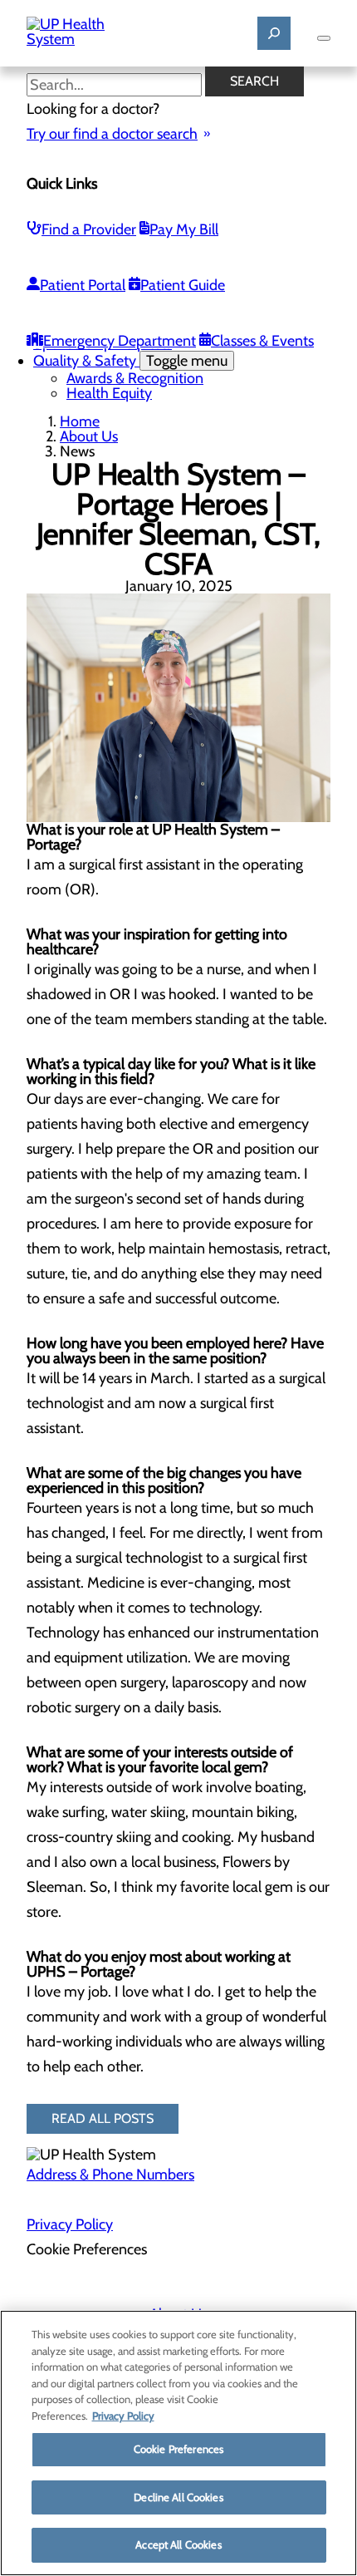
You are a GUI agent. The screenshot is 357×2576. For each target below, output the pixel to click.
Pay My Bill (184, 229)
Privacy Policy (70, 2224)
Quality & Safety (130, 361)
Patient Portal (83, 285)
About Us (89, 436)
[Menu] (324, 38)
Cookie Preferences (178, 2449)
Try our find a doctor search (112, 134)
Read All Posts (103, 2118)
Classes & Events (262, 341)
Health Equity (109, 393)
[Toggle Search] (274, 33)
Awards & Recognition (135, 378)
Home (80, 421)
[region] (178, 2443)
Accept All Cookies (178, 2544)
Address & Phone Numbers (110, 2175)
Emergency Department (120, 341)
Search (254, 81)
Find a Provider (89, 229)
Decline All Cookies (178, 2497)
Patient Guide (183, 285)
